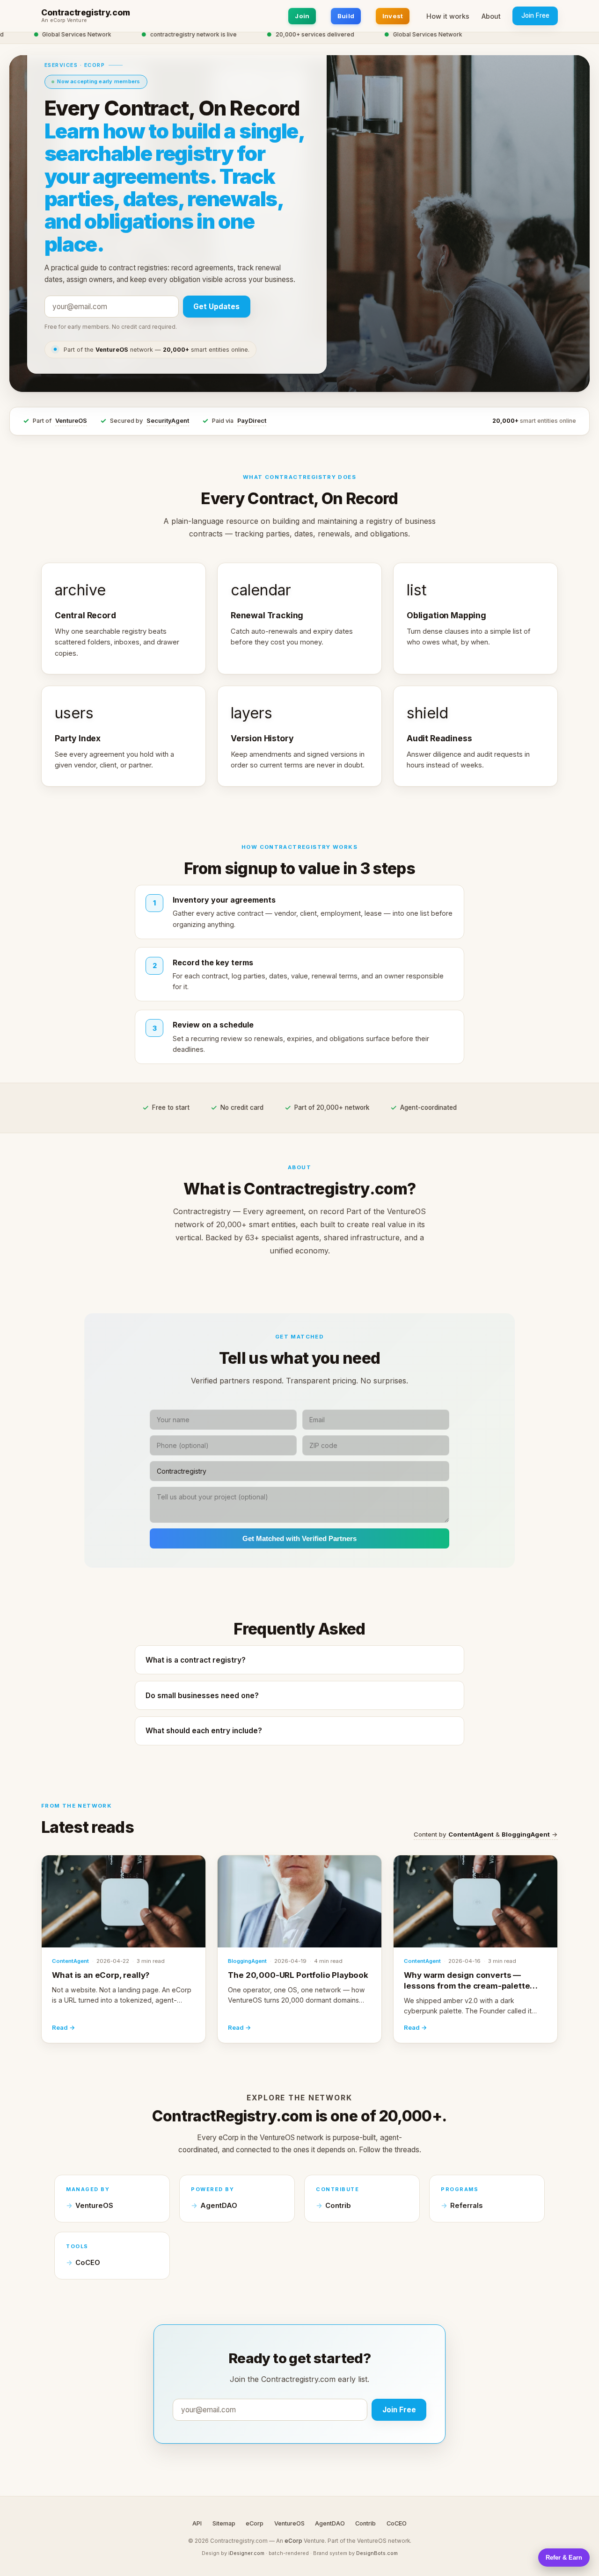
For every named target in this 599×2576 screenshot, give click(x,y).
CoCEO (88, 2263)
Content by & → (486, 1834)
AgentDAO (219, 2206)
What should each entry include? (204, 1731)
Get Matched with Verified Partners (299, 1538)
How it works (448, 16)
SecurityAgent (168, 421)
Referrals (466, 2206)
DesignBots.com (377, 2553)
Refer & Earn (564, 2558)
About (491, 16)
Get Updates (216, 307)
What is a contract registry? (196, 1660)
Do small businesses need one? (202, 1696)
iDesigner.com (246, 2553)
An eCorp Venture (64, 21)
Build (346, 16)
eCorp (255, 2523)
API (197, 2523)
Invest (393, 16)
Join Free (535, 15)
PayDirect (252, 421)
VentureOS (71, 421)
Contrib (338, 2206)
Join (302, 16)
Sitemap (224, 2523)
